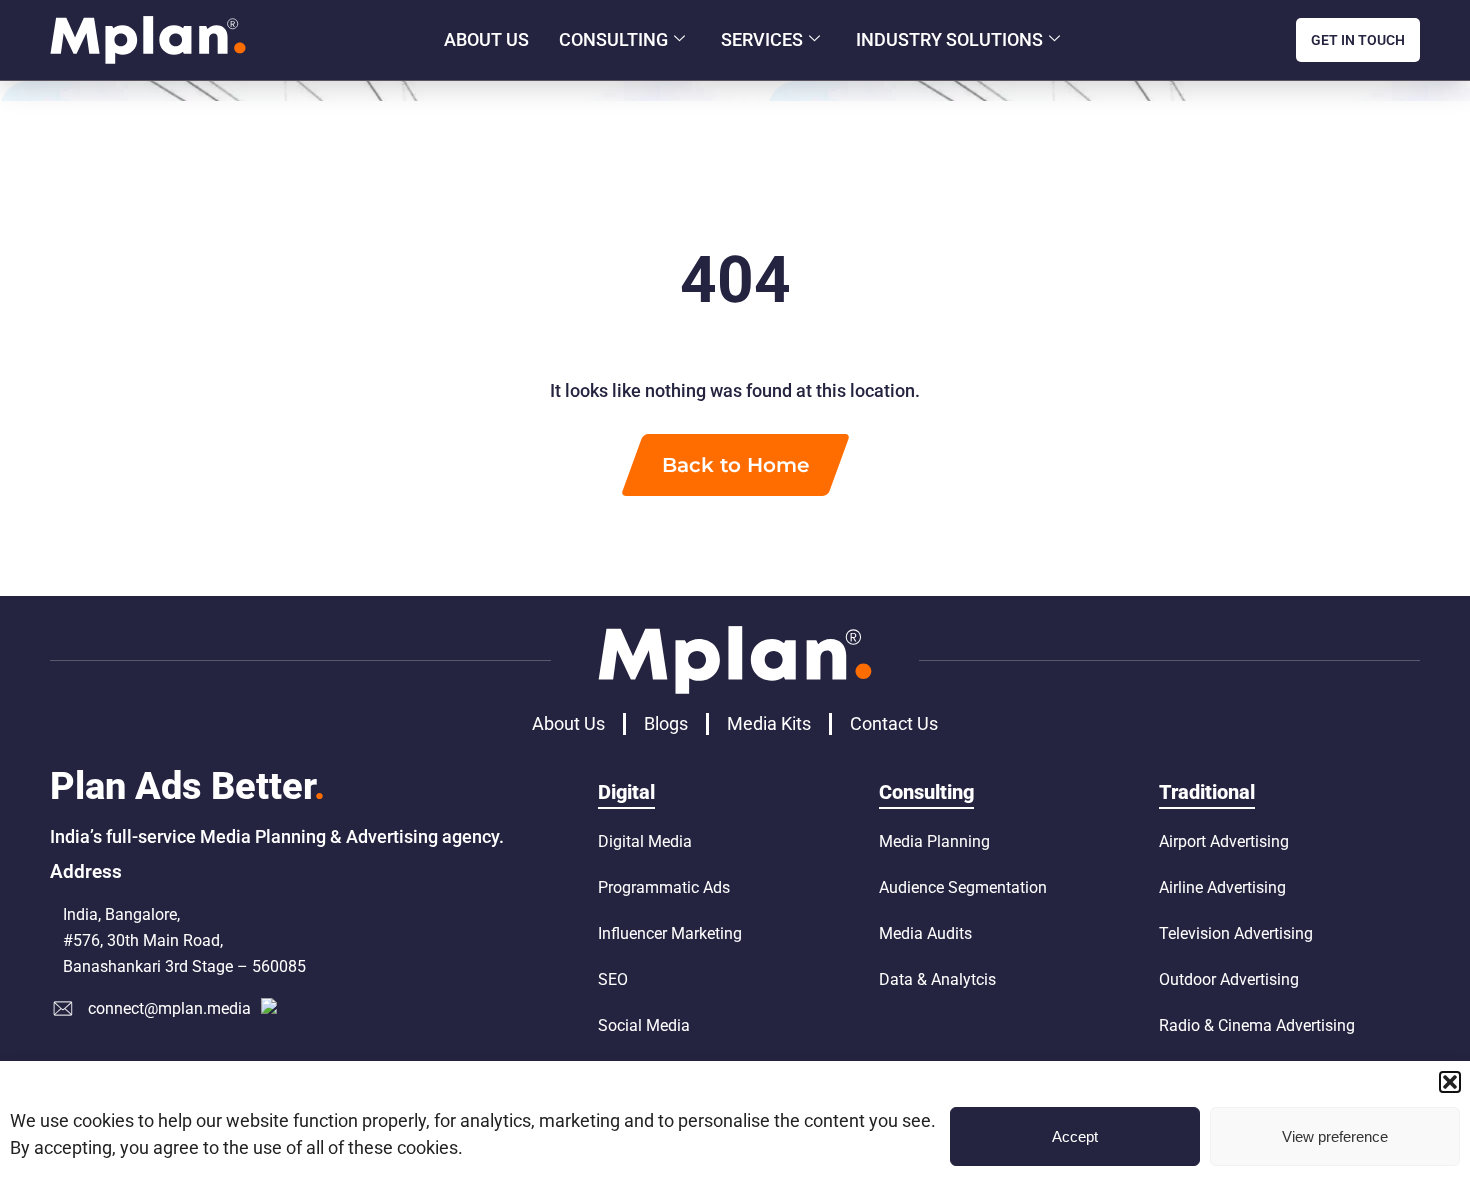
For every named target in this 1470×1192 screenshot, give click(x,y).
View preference (1335, 1136)
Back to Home (735, 465)
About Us (486, 39)
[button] (1450, 1082)
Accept (1075, 1136)
